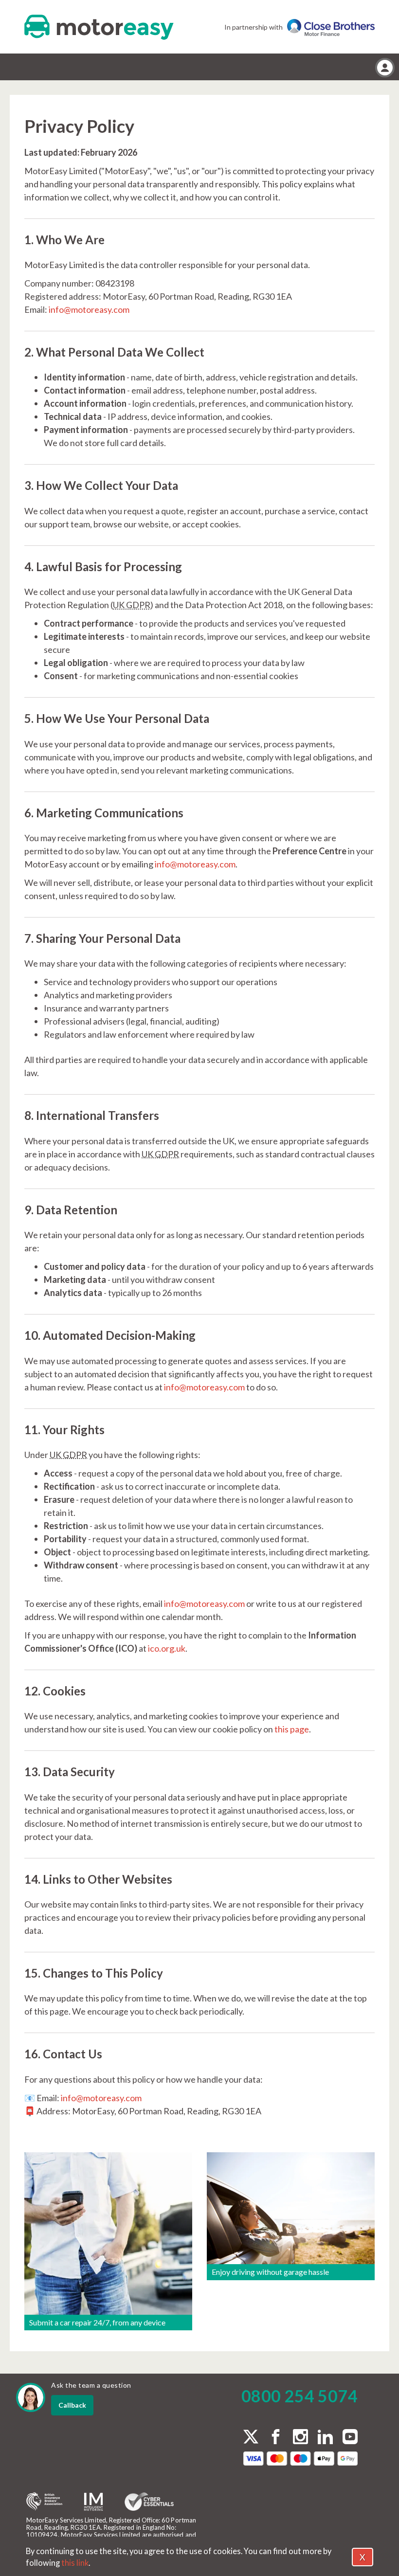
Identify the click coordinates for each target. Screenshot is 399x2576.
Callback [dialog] (72, 2405)
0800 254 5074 (299, 2396)
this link (75, 2563)
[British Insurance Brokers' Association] (44, 2502)
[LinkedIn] (325, 2438)
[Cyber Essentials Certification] (149, 2502)
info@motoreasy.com (89, 309)
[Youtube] (350, 2438)
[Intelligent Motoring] (93, 2502)
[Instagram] (300, 2438)
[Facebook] (276, 2438)
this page (292, 1729)
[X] (251, 2437)
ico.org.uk (167, 1648)
